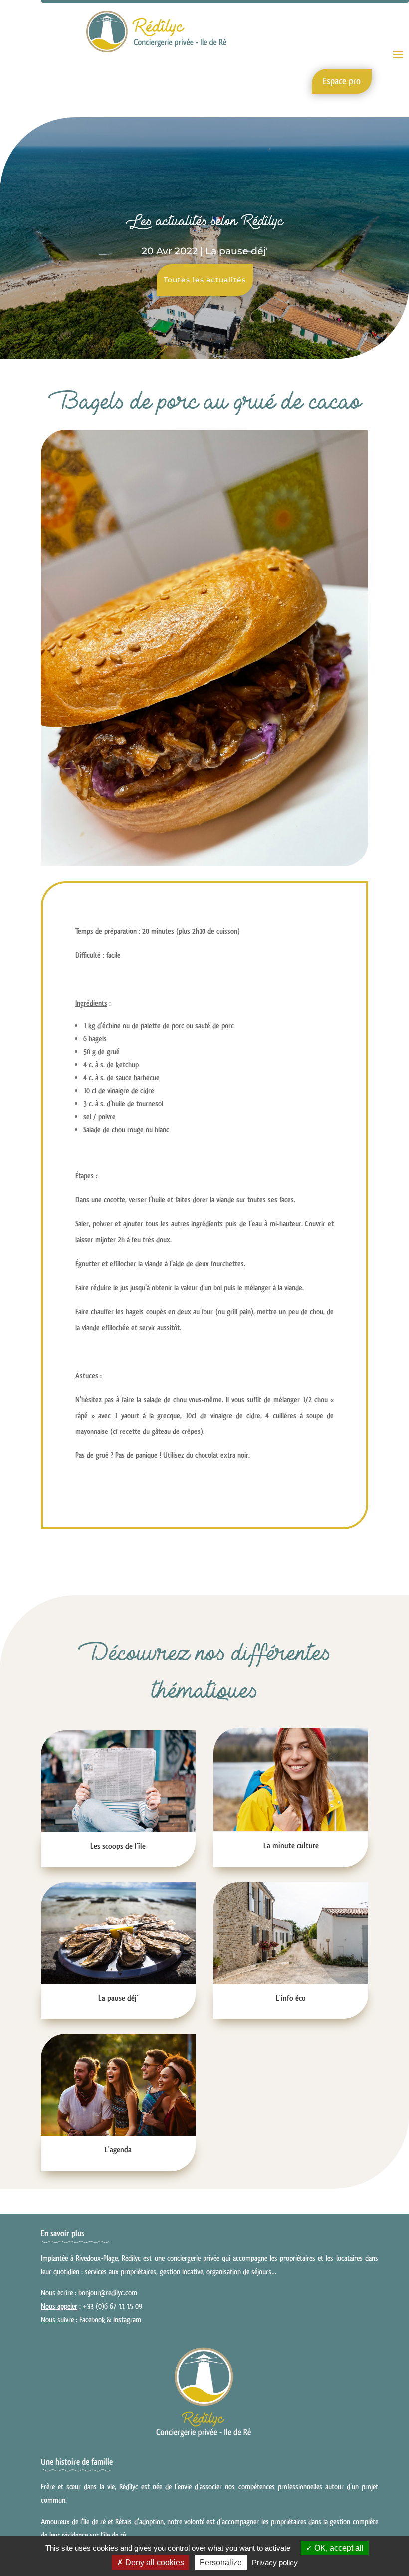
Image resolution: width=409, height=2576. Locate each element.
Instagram (127, 2320)
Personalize (221, 2562)
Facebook (92, 2320)
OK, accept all (338, 2548)
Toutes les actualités (205, 280)
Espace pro (342, 81)
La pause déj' (237, 251)
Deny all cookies (154, 2562)
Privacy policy (275, 2562)
